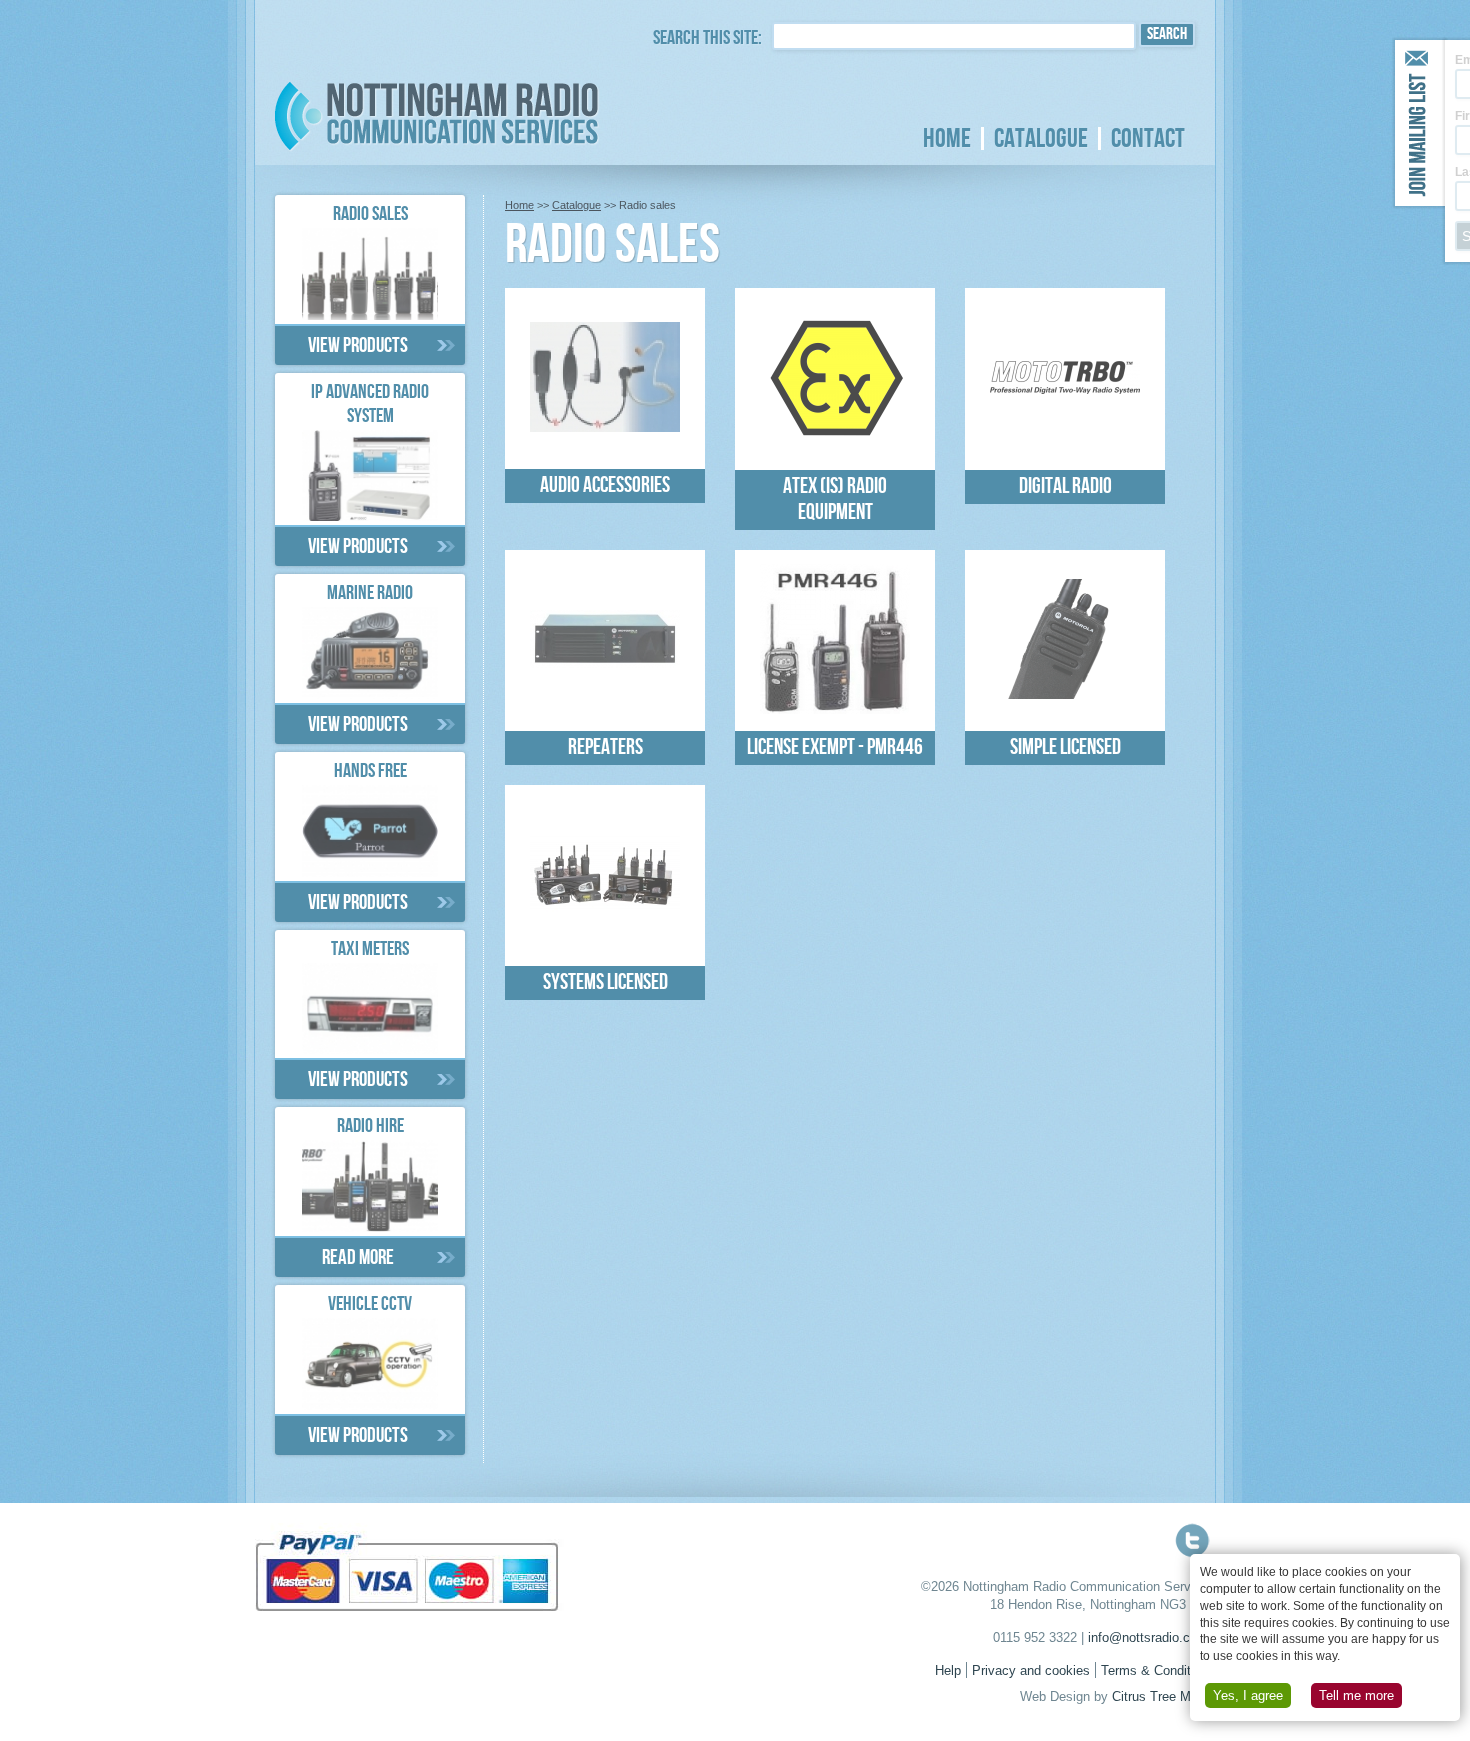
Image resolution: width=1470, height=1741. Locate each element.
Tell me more (1356, 1695)
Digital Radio (1065, 489)
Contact (1148, 139)
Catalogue (1041, 139)
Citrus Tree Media (1163, 1697)
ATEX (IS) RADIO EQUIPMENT (835, 502)
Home (947, 139)
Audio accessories (605, 488)
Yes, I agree (1248, 1695)
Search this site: (707, 40)
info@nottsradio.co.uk (1151, 1638)
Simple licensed (1065, 750)
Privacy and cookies (1031, 1671)
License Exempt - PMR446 (835, 750)
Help (948, 1671)
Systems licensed (605, 985)
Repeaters (605, 750)
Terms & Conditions (1158, 1671)
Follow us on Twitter (1192, 1540)
